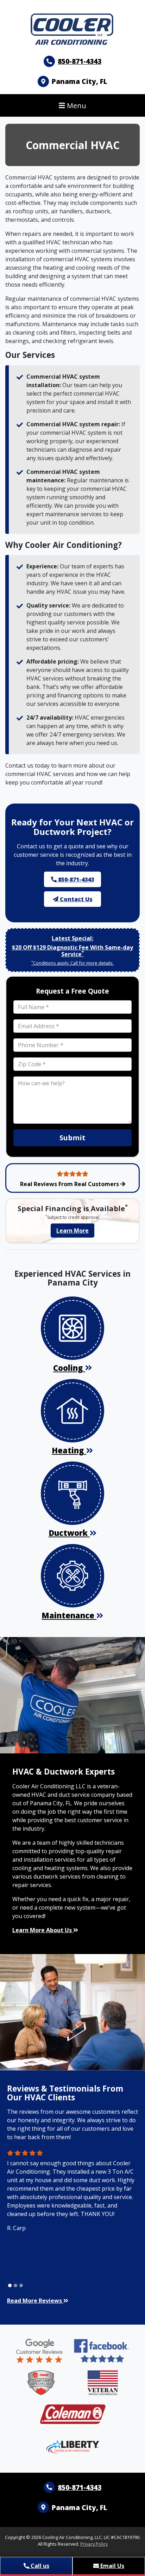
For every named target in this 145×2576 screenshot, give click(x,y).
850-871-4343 (80, 61)
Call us (39, 2566)
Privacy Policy (94, 2544)
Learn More (72, 1231)
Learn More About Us (43, 1930)
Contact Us (75, 899)
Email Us (112, 2566)
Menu (76, 105)
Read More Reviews (35, 2301)
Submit (72, 1138)
